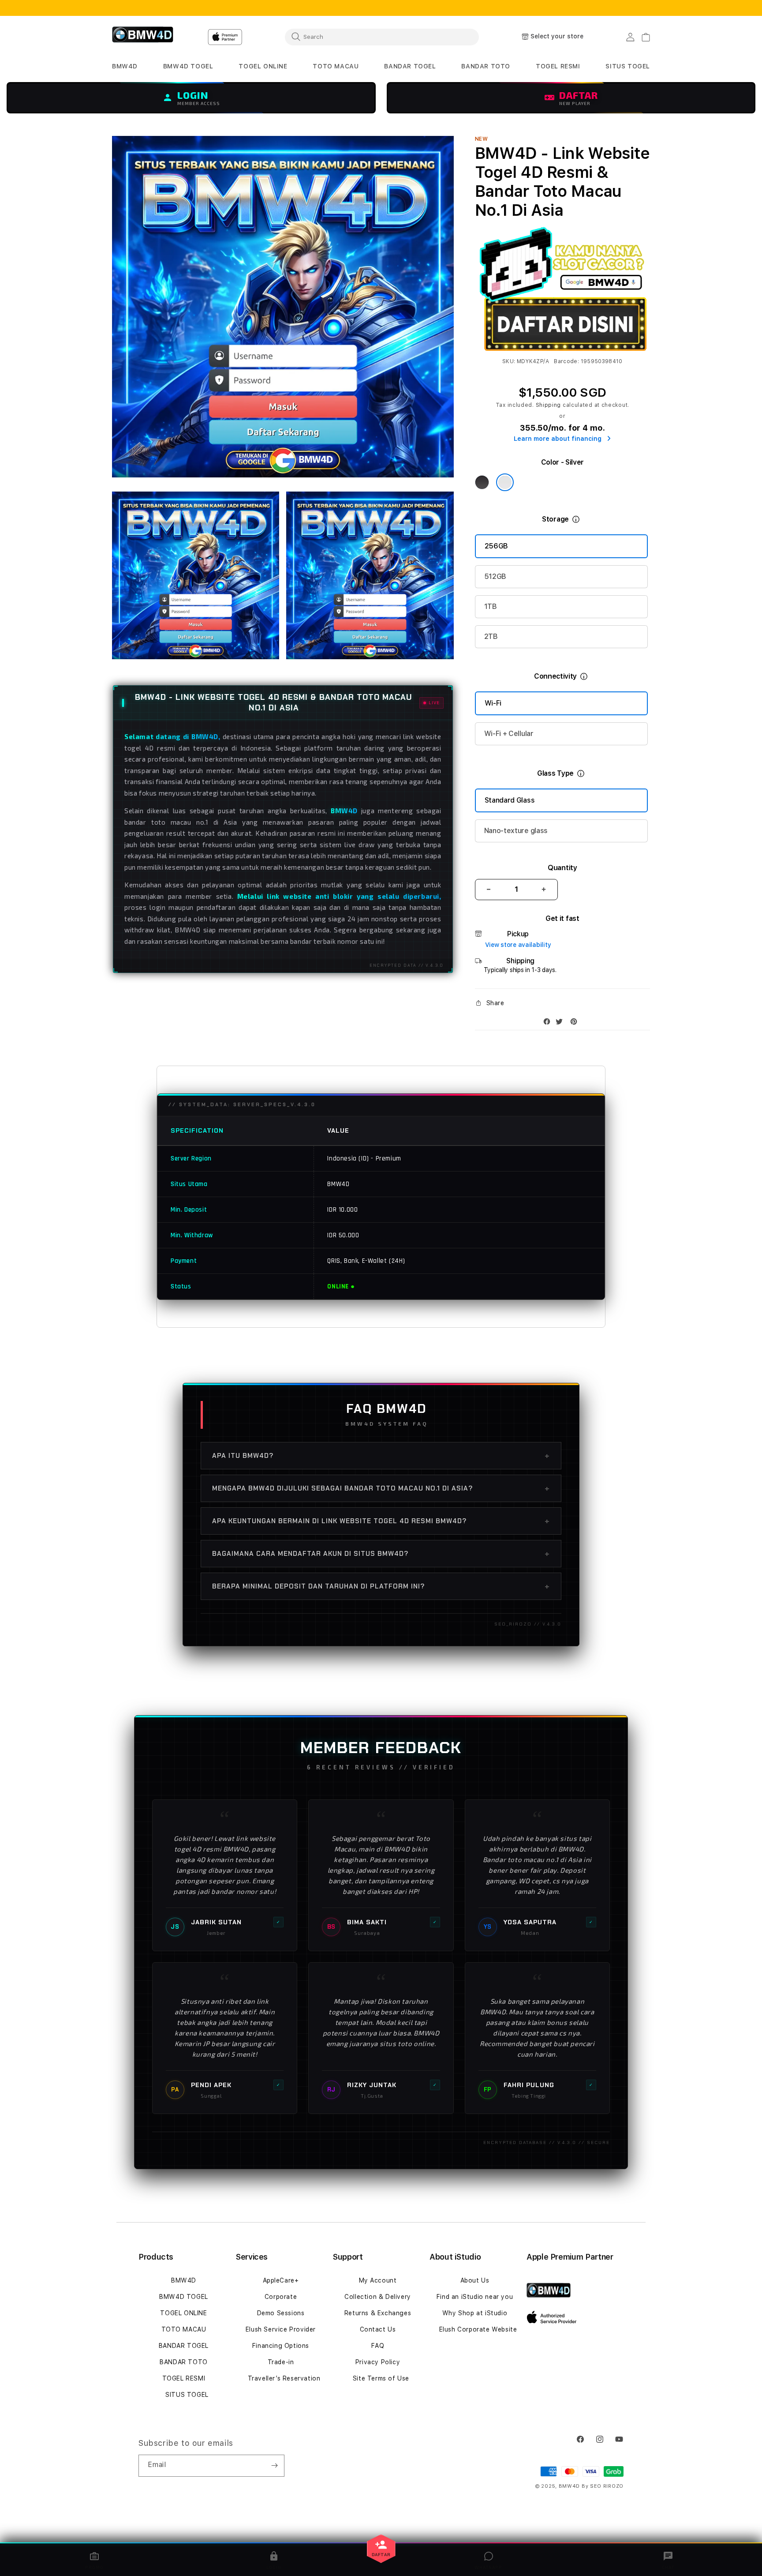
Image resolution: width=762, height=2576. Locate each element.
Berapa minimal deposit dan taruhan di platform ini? (381, 1586)
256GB (496, 546)
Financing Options (281, 2346)
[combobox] (382, 37)
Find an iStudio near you (475, 2297)
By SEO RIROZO (603, 2486)
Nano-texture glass (516, 831)
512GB (495, 576)
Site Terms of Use (381, 2378)
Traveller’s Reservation (284, 2378)
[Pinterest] (576, 1023)
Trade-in (281, 2362)
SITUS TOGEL (187, 2395)
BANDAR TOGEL (184, 2346)
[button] (125, 66)
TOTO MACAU (184, 2329)
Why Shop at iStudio (475, 2313)
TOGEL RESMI (184, 2378)
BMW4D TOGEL (184, 2297)
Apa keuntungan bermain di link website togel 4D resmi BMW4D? (381, 1521)
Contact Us (378, 2329)
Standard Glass (510, 800)
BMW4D (184, 2280)
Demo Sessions (281, 2313)
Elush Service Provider (281, 2329)
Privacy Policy (378, 2362)
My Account (378, 2280)
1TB (491, 606)
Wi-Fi (493, 703)
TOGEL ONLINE (183, 2313)
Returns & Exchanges (378, 2313)
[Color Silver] (505, 482)
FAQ (378, 2346)
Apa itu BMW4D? (381, 1456)
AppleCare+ (281, 2280)
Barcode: (566, 361)
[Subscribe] (274, 2466)
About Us (475, 2280)
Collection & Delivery (378, 2297)
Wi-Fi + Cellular (509, 734)
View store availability (518, 945)
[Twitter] (561, 1023)
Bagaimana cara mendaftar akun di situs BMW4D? (381, 1554)
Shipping (549, 405)
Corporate (281, 2297)
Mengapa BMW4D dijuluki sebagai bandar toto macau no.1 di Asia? (381, 1488)
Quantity (562, 868)
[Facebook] (549, 1023)
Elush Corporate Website (478, 2329)
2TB (491, 636)
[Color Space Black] (482, 482)
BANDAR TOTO (184, 2362)
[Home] (143, 37)
